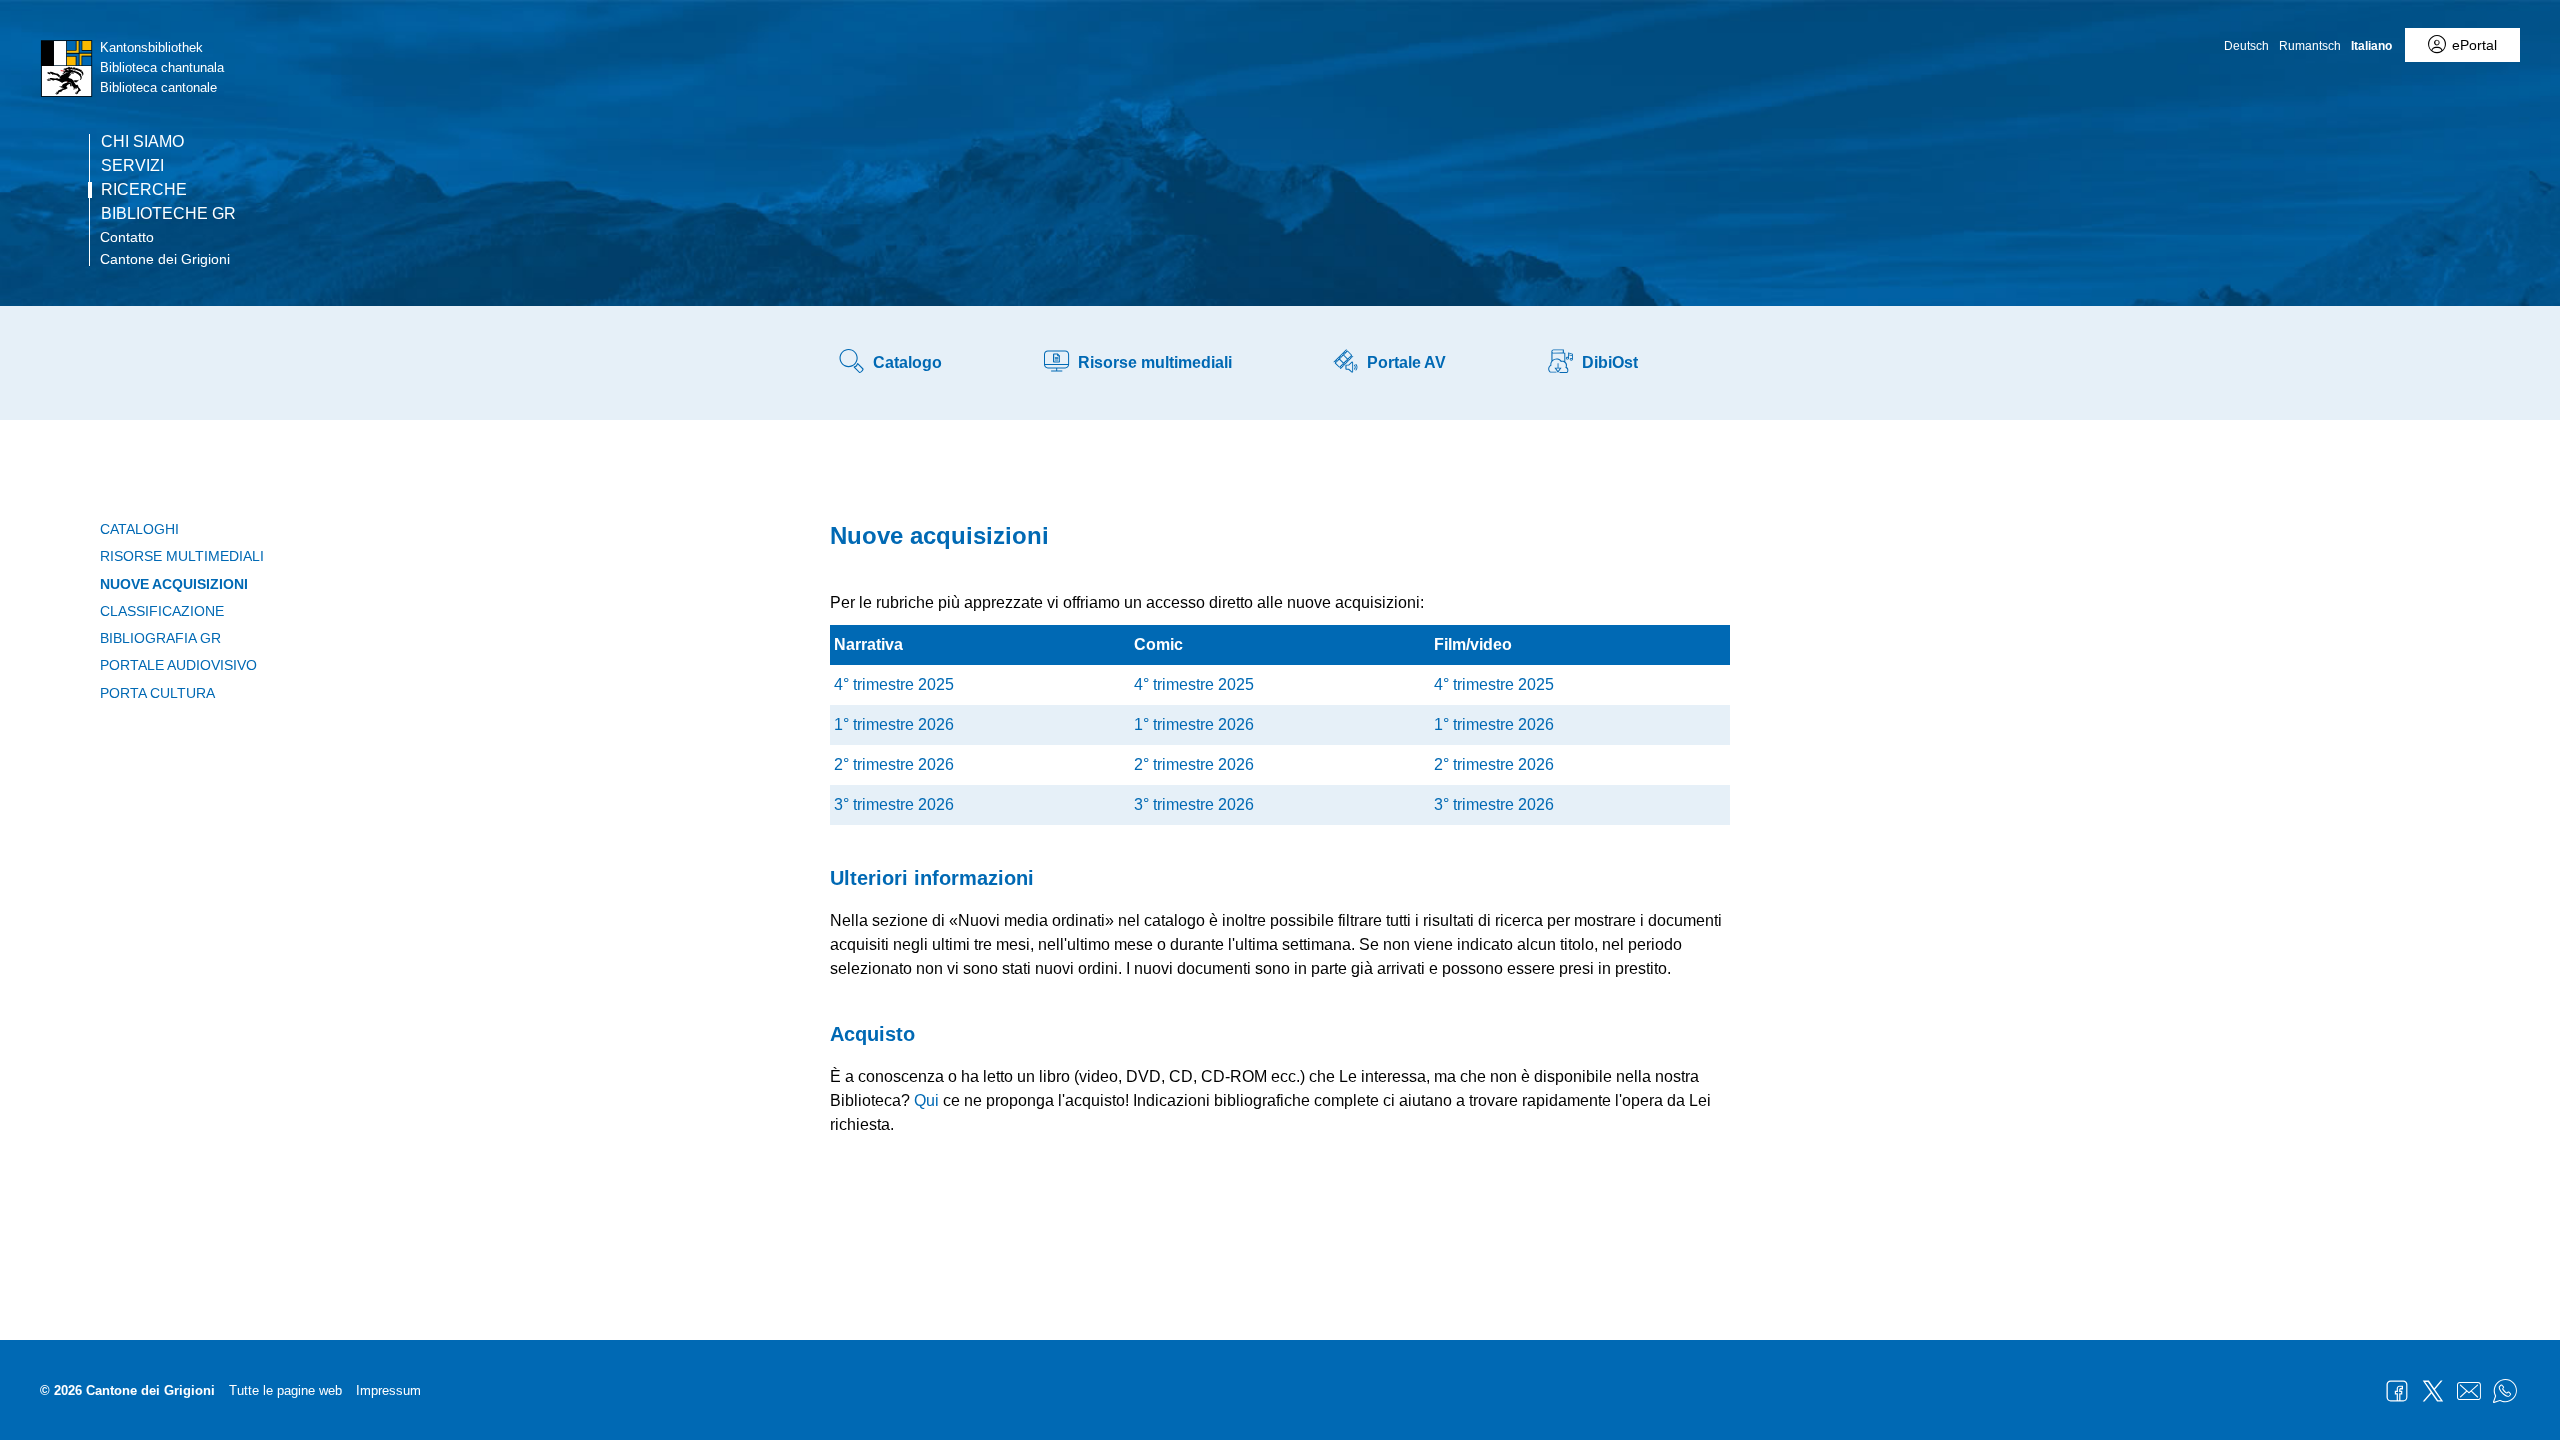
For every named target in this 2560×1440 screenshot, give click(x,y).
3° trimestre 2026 (894, 804)
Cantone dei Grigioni (165, 259)
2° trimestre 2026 (894, 764)
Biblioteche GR (168, 214)
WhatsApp (2505, 1391)
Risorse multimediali (182, 556)
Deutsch (2246, 46)
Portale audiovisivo (178, 665)
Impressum (388, 1390)
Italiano (2371, 46)
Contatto (127, 237)
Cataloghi (139, 529)
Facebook (2397, 1391)
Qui (926, 1100)
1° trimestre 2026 (894, 724)
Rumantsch (2310, 46)
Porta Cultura (157, 693)
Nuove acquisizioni (174, 584)
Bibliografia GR (160, 638)
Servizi (132, 166)
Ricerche (144, 190)
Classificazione (162, 611)
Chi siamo (142, 142)
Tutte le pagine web (285, 1390)
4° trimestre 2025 (894, 684)
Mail (2469, 1391)
